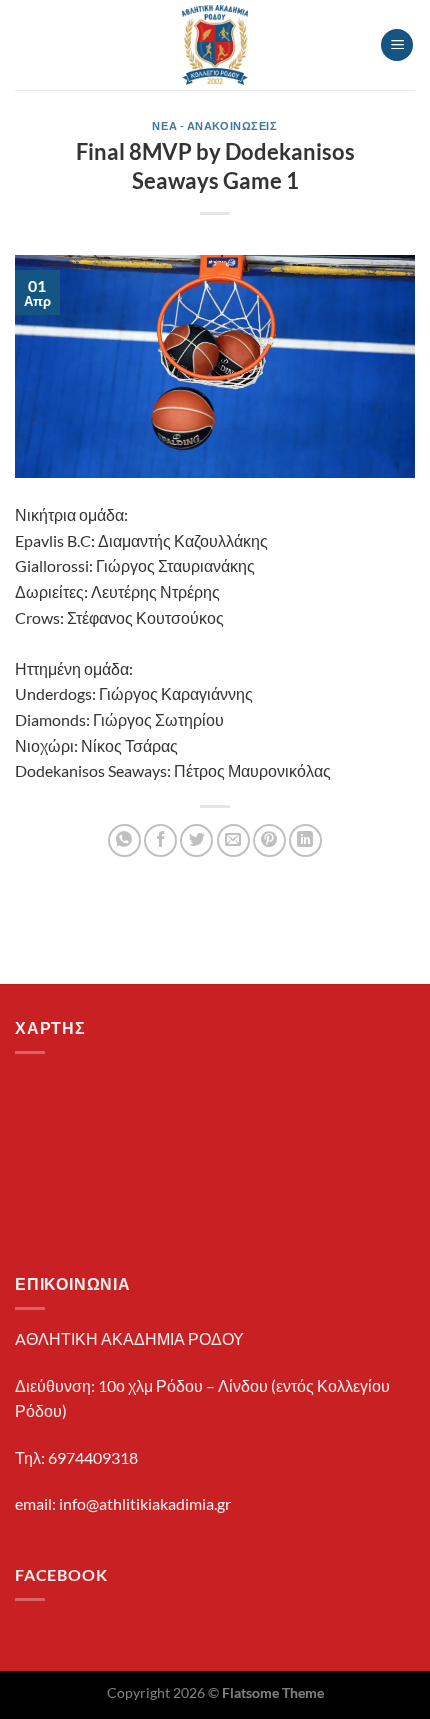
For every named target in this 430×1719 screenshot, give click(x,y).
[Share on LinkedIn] (305, 840)
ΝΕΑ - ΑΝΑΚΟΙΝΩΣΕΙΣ (214, 125)
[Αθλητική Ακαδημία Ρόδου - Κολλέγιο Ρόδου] (215, 45)
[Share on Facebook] (160, 840)
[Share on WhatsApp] (124, 840)
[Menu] (397, 45)
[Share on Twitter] (196, 840)
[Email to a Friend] (233, 840)
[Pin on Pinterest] (269, 840)
